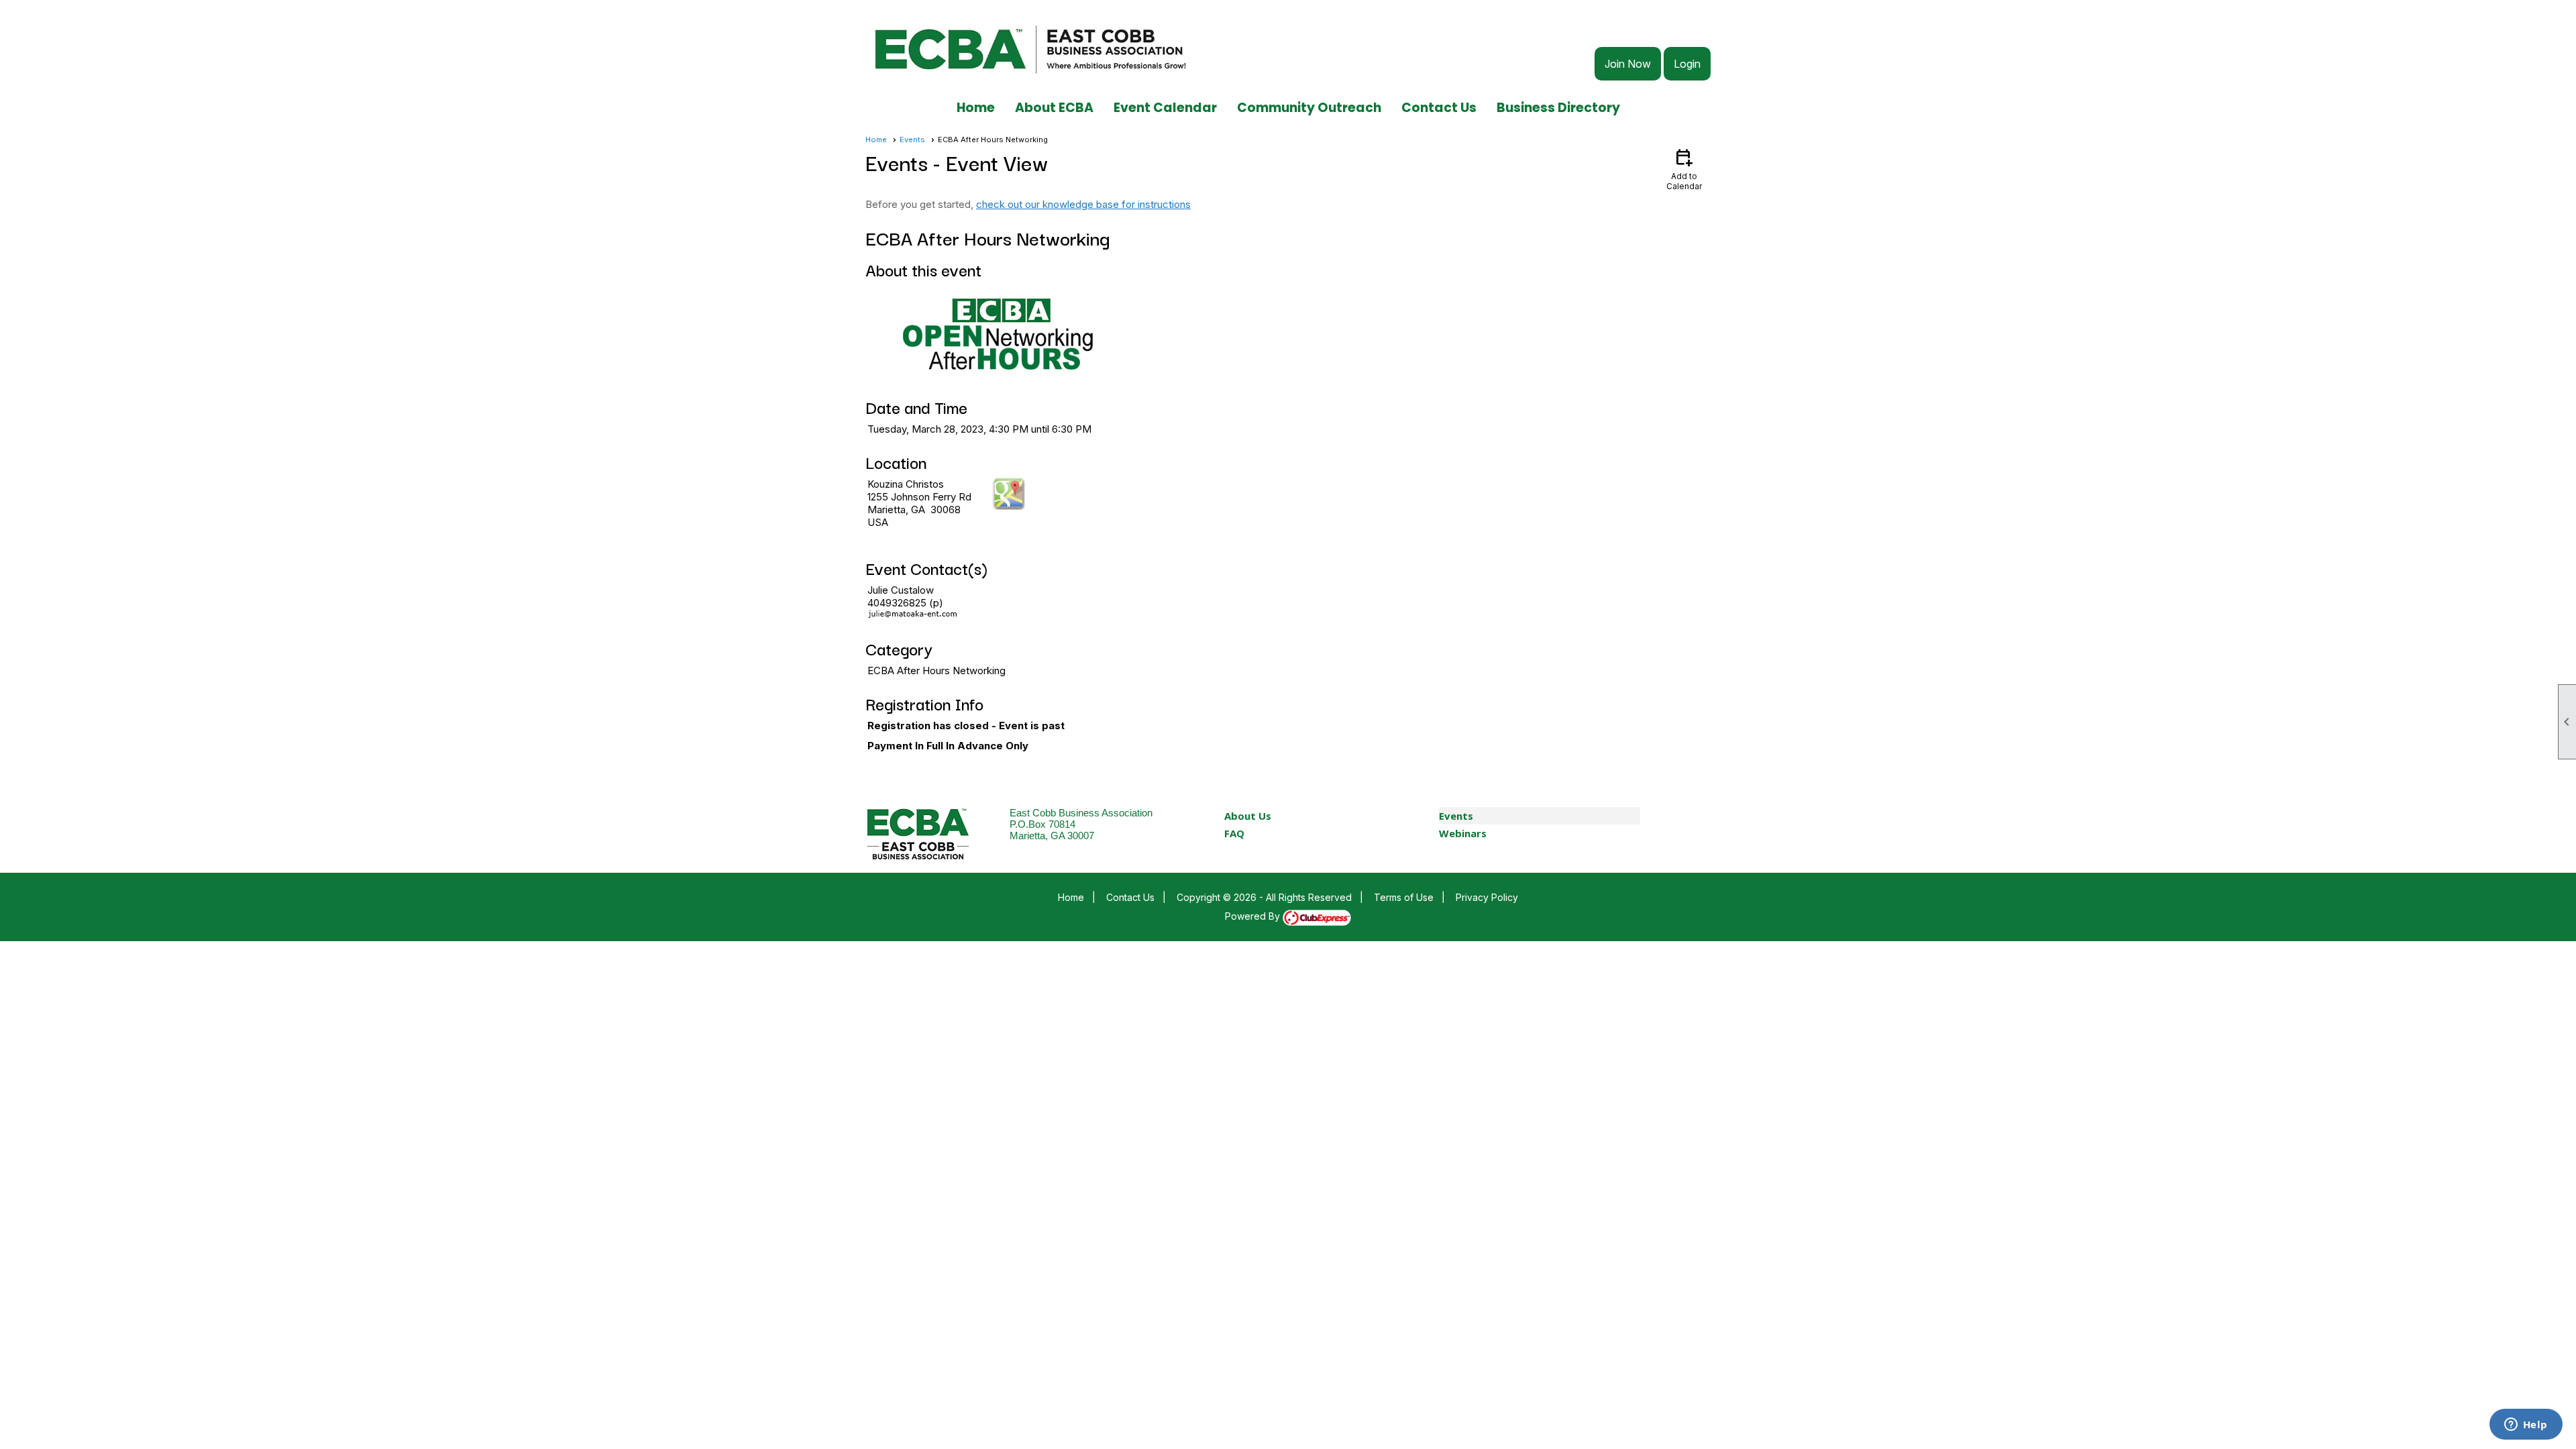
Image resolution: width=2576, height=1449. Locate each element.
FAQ (1234, 833)
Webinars (1463, 833)
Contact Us (1439, 108)
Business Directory (1558, 108)
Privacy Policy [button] (1487, 897)
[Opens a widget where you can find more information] (2526, 1426)
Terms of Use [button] (1404, 897)
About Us (1248, 816)
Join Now (1628, 64)
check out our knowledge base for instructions (1083, 204)
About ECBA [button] (1054, 108)
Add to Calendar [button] (1684, 169)
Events (912, 140)
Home (976, 108)
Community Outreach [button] (1309, 108)
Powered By (1254, 916)
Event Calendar (1165, 108)
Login (1687, 64)
